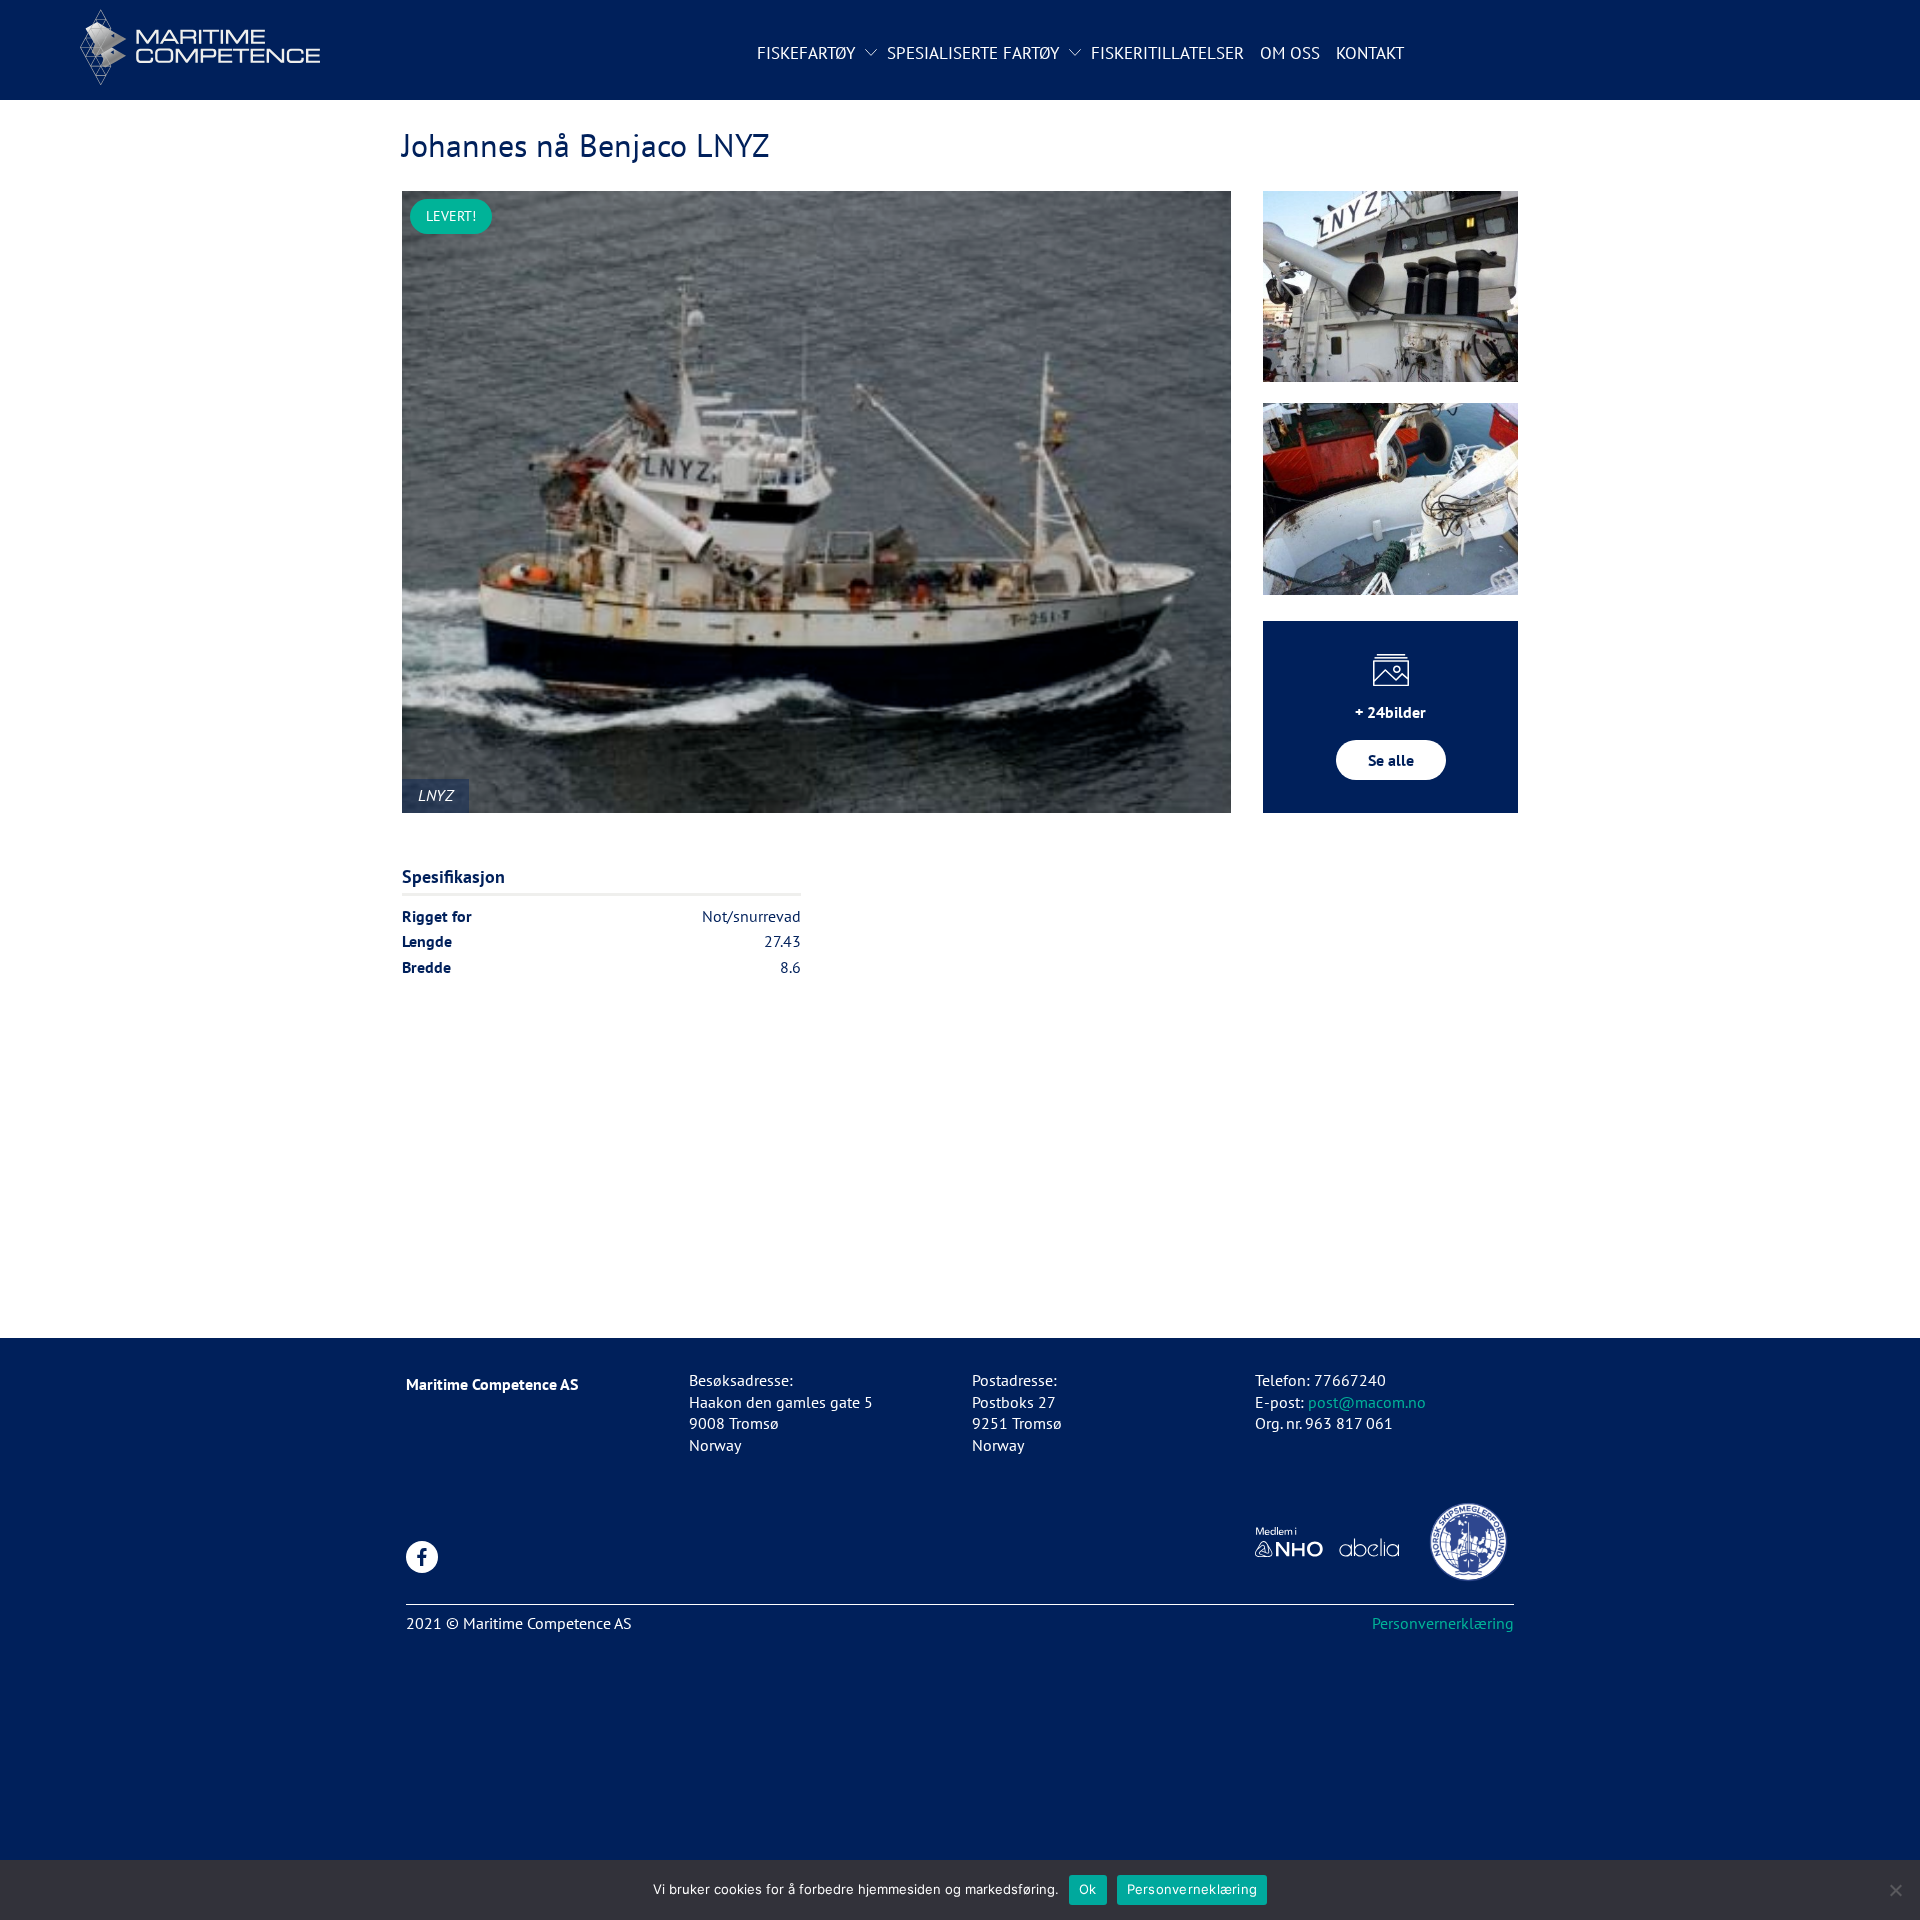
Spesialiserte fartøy (973, 53)
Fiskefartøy (806, 53)
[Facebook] (422, 1557)
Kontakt (1370, 53)
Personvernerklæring (1443, 1623)
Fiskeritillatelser (1167, 53)
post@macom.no (1367, 1402)
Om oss (1290, 53)
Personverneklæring (1192, 1889)
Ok (1088, 1889)
